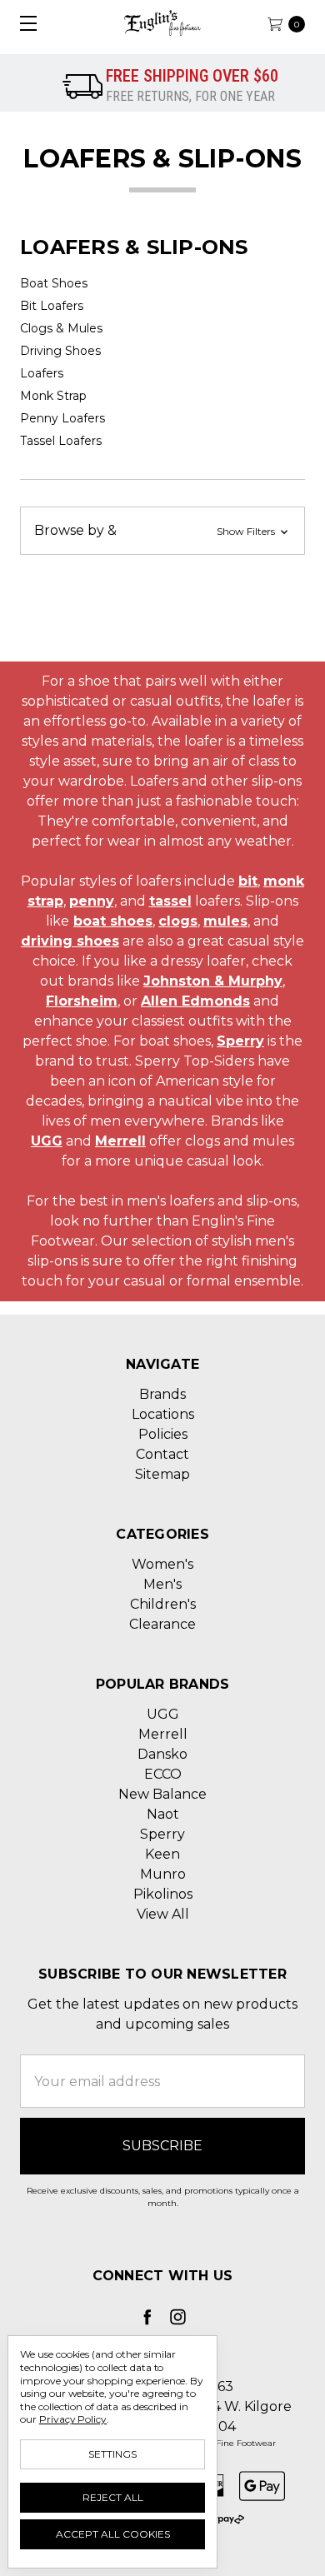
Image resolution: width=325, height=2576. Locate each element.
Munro (163, 1874)
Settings (112, 2454)
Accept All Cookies (113, 2534)
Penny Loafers (62, 418)
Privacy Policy (73, 2419)
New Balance (162, 1794)
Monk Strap (53, 396)
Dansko (162, 1754)
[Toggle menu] (23, 23)
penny (92, 901)
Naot (163, 1814)
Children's (163, 1604)
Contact (162, 1454)
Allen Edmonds (195, 1001)
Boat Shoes (54, 283)
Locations (163, 1414)
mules (225, 921)
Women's (162, 1564)
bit (248, 881)
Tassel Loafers (61, 441)
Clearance (162, 1624)
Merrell (120, 1141)
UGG (47, 1141)
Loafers (42, 373)
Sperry (240, 1041)
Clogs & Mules (61, 328)
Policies (163, 1434)
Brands (162, 1394)
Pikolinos (163, 1894)
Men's (162, 1584)
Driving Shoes (60, 351)
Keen (162, 1854)
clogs (178, 921)
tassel (170, 901)
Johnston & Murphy (213, 981)
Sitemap (162, 1474)
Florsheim (82, 1001)
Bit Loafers (52, 306)
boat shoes (113, 921)
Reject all (113, 2497)
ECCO (163, 1774)
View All (163, 1914)
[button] (162, 531)
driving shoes (70, 941)
